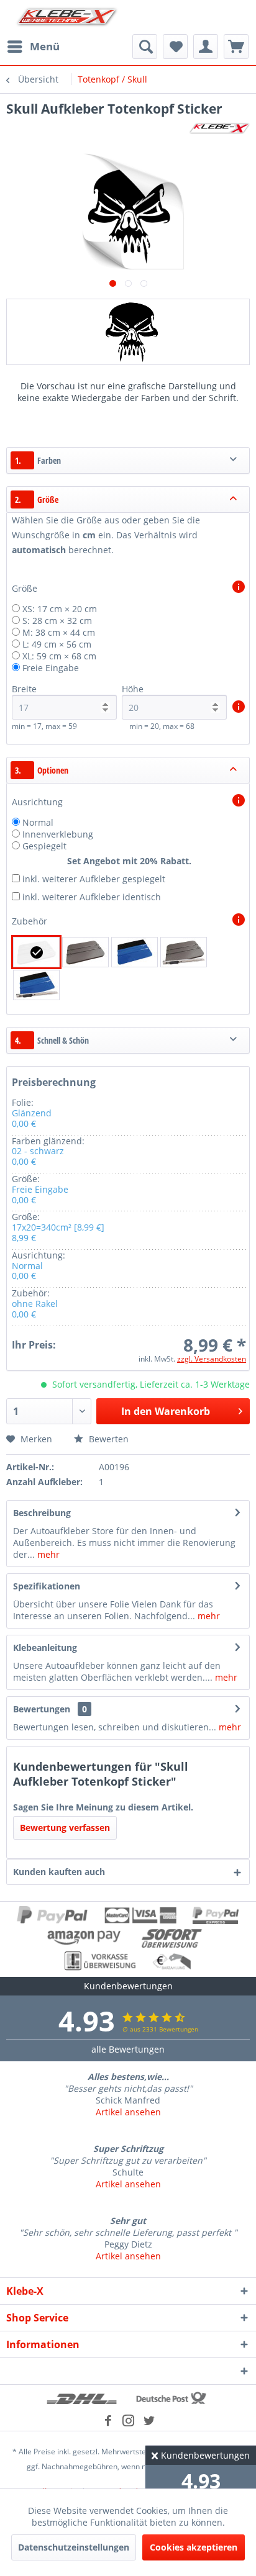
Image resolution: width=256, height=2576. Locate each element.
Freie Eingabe (51, 668)
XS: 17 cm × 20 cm (60, 609)
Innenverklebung (58, 834)
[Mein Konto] (206, 47)
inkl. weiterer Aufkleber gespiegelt (94, 879)
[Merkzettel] (175, 47)
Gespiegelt (44, 846)
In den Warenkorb (166, 1411)
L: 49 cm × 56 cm (57, 644)
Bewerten (107, 1439)
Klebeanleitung (45, 1647)
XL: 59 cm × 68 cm (59, 656)
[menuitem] (33, 47)
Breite (24, 689)
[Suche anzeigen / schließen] (145, 47)
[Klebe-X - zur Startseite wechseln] (67, 17)
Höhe (133, 689)
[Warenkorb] (236, 47)
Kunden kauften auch (59, 1872)
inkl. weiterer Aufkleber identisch (92, 897)
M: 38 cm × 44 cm (59, 632)
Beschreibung (42, 1513)
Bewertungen (42, 1709)
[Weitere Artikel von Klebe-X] (219, 128)
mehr (47, 1554)
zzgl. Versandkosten (212, 1359)
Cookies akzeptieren (194, 2547)
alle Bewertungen (128, 2049)
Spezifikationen (47, 1586)
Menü (45, 46)
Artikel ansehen (128, 2112)
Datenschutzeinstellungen (74, 2547)
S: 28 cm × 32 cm (57, 621)
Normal (38, 822)
